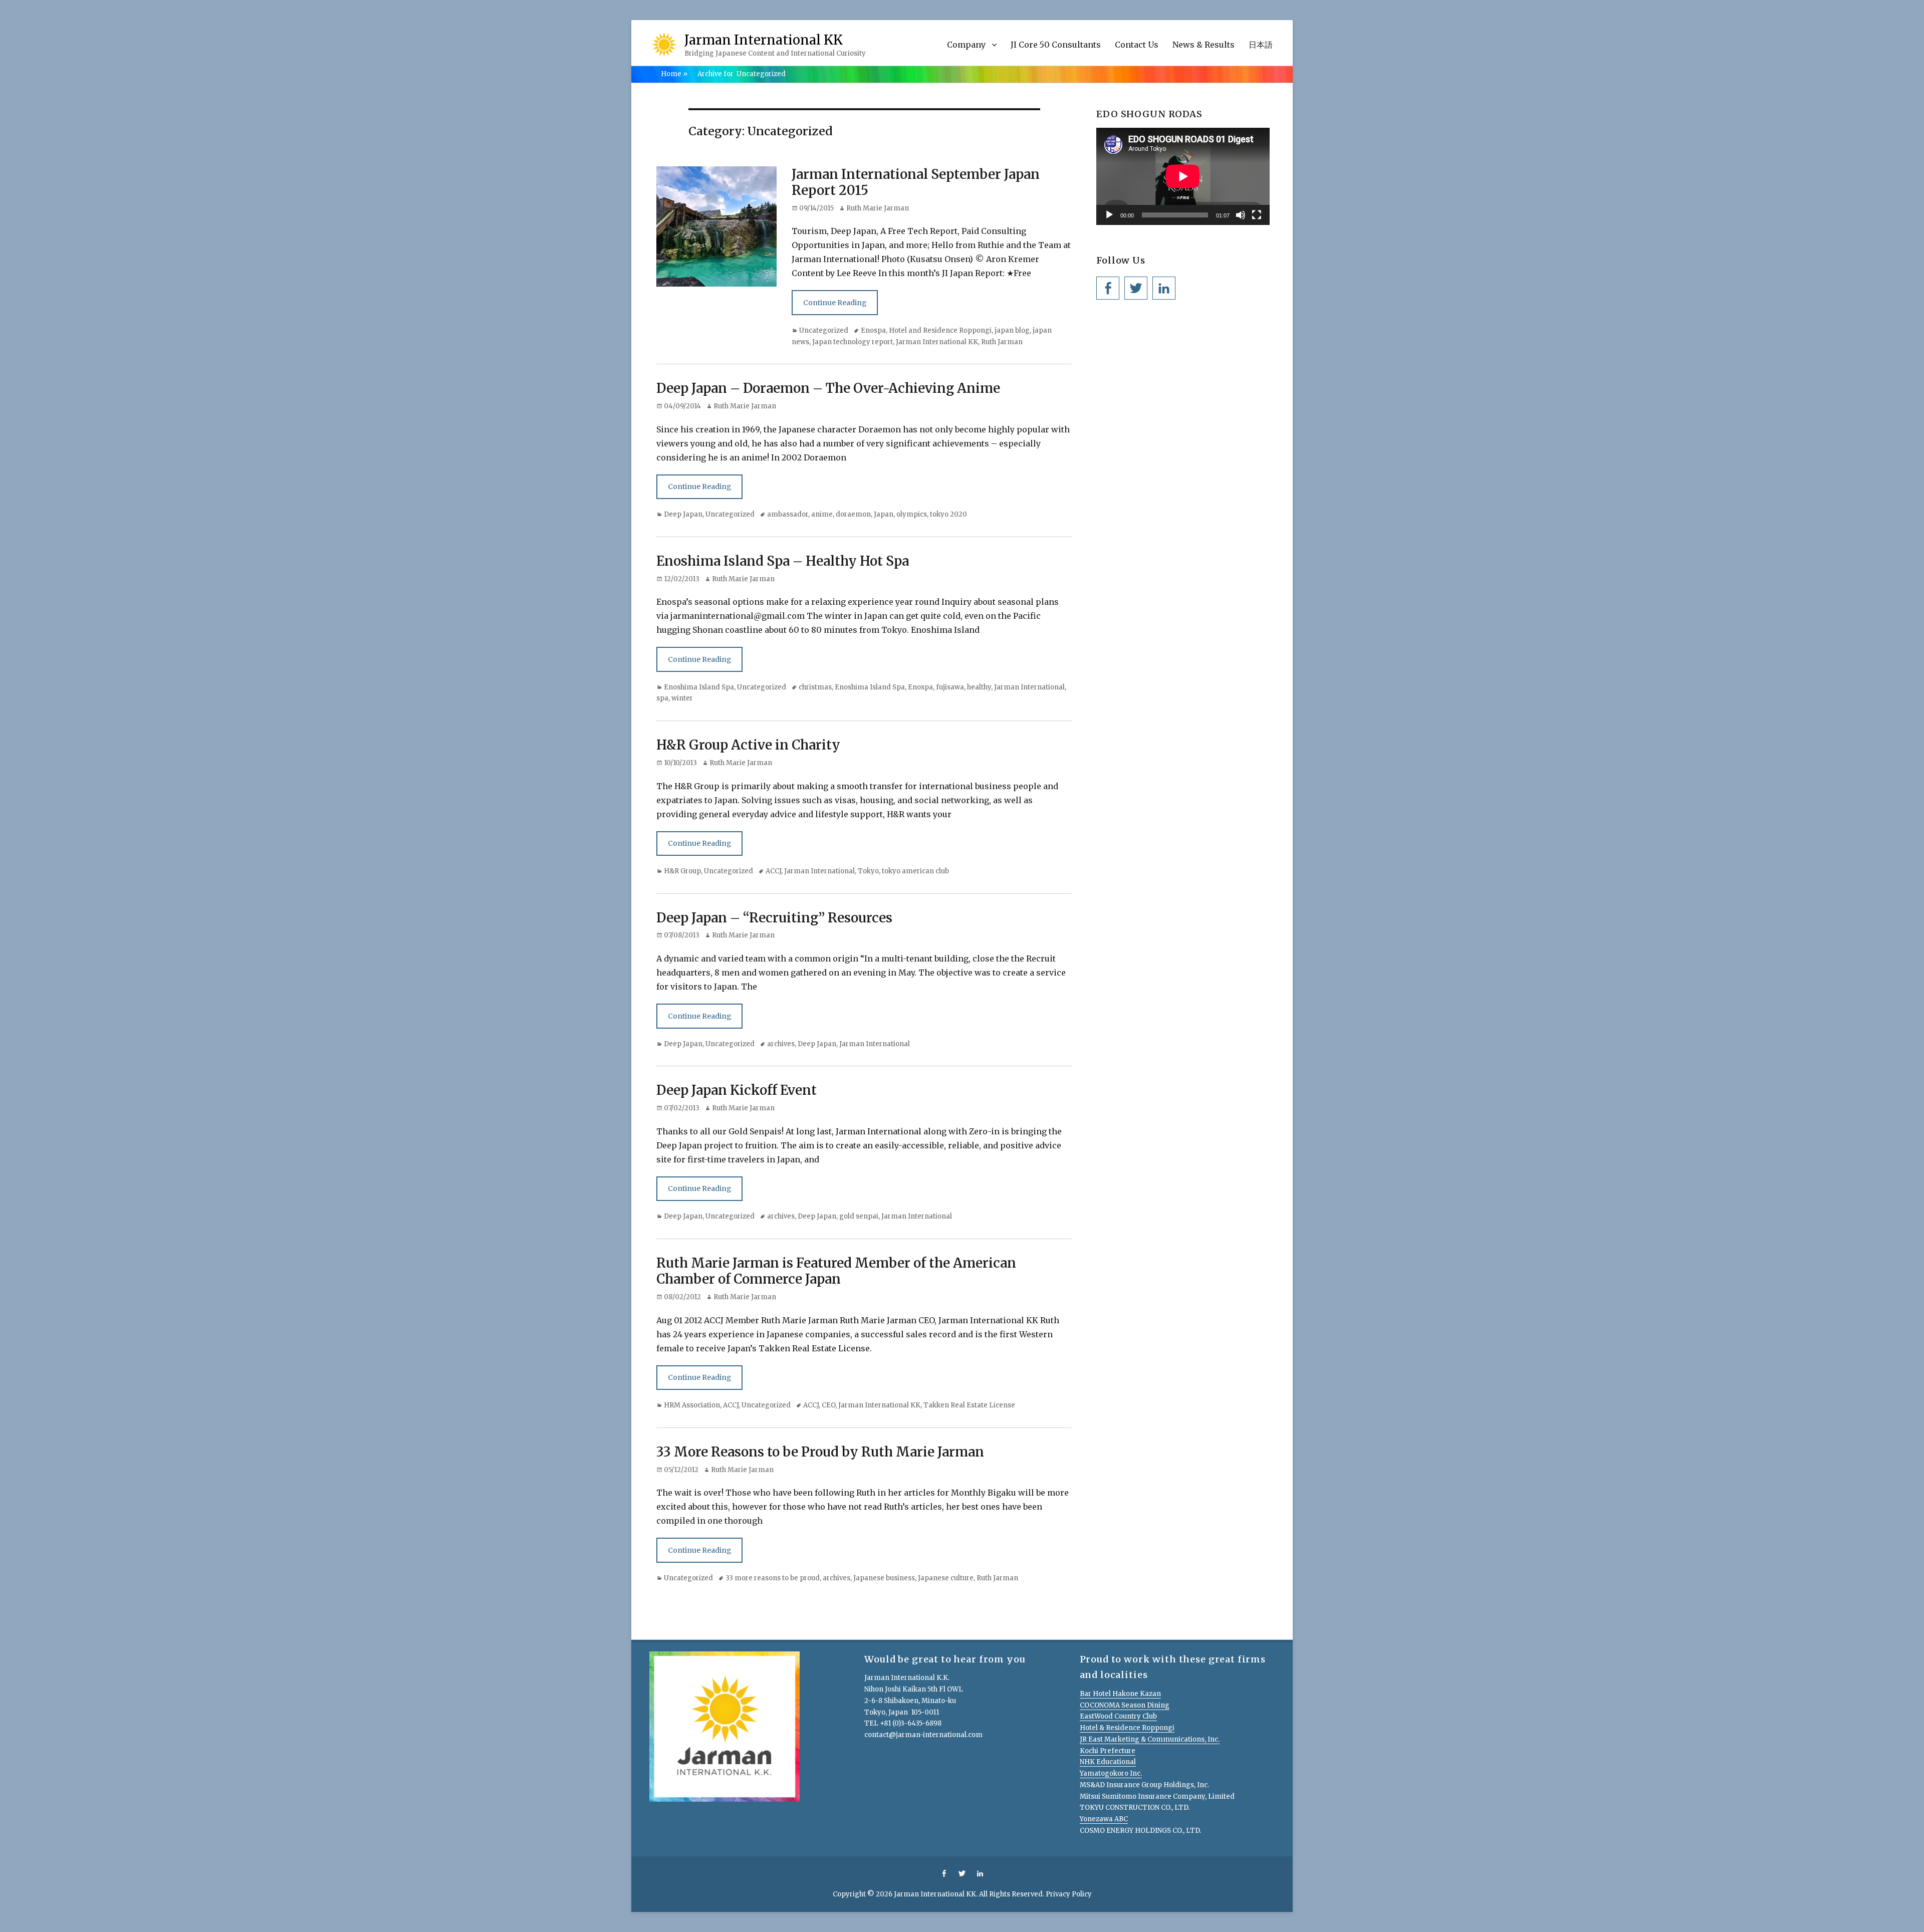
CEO (828, 1405)
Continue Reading (835, 303)
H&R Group (682, 871)
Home (674, 74)
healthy (979, 687)
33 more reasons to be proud (773, 1578)
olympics (912, 514)
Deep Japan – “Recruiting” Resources (774, 918)
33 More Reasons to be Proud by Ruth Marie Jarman (820, 1452)
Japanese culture (946, 1578)
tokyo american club (915, 871)
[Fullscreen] (1257, 215)
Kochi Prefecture (1108, 1751)
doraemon (853, 514)
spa (662, 698)
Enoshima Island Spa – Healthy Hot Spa (783, 561)
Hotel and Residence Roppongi (940, 330)
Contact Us (1137, 45)
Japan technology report (853, 342)
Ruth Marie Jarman (878, 208)
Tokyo (868, 871)
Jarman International (1029, 687)
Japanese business (884, 1578)
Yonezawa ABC (1104, 1819)
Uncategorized (824, 330)
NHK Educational (1108, 1762)
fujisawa (950, 687)
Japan (884, 514)
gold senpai (859, 1216)
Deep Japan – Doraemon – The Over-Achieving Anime (828, 388)
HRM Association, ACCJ (701, 1405)
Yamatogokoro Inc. (1111, 1773)
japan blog (1012, 330)
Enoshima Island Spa (699, 687)
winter (682, 698)
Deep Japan (683, 514)
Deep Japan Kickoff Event (737, 1090)
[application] (1183, 176)
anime (822, 514)
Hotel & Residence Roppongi (1127, 1728)
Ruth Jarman (1002, 342)
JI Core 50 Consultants (1056, 45)
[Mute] (1241, 215)
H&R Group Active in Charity (748, 745)
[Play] (1109, 215)
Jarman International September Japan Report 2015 (916, 182)
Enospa (873, 330)
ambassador (788, 514)
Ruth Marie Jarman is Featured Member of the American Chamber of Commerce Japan (836, 1271)
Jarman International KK (764, 40)
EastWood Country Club (1118, 1716)
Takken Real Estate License (969, 1405)
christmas (815, 687)
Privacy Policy (1069, 1894)
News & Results (1204, 45)
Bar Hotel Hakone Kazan (1120, 1694)
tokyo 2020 (948, 514)
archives (781, 1044)
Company (966, 45)
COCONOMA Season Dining (1125, 1705)
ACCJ (773, 871)
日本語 (1261, 45)
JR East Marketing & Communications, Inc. (1150, 1739)
